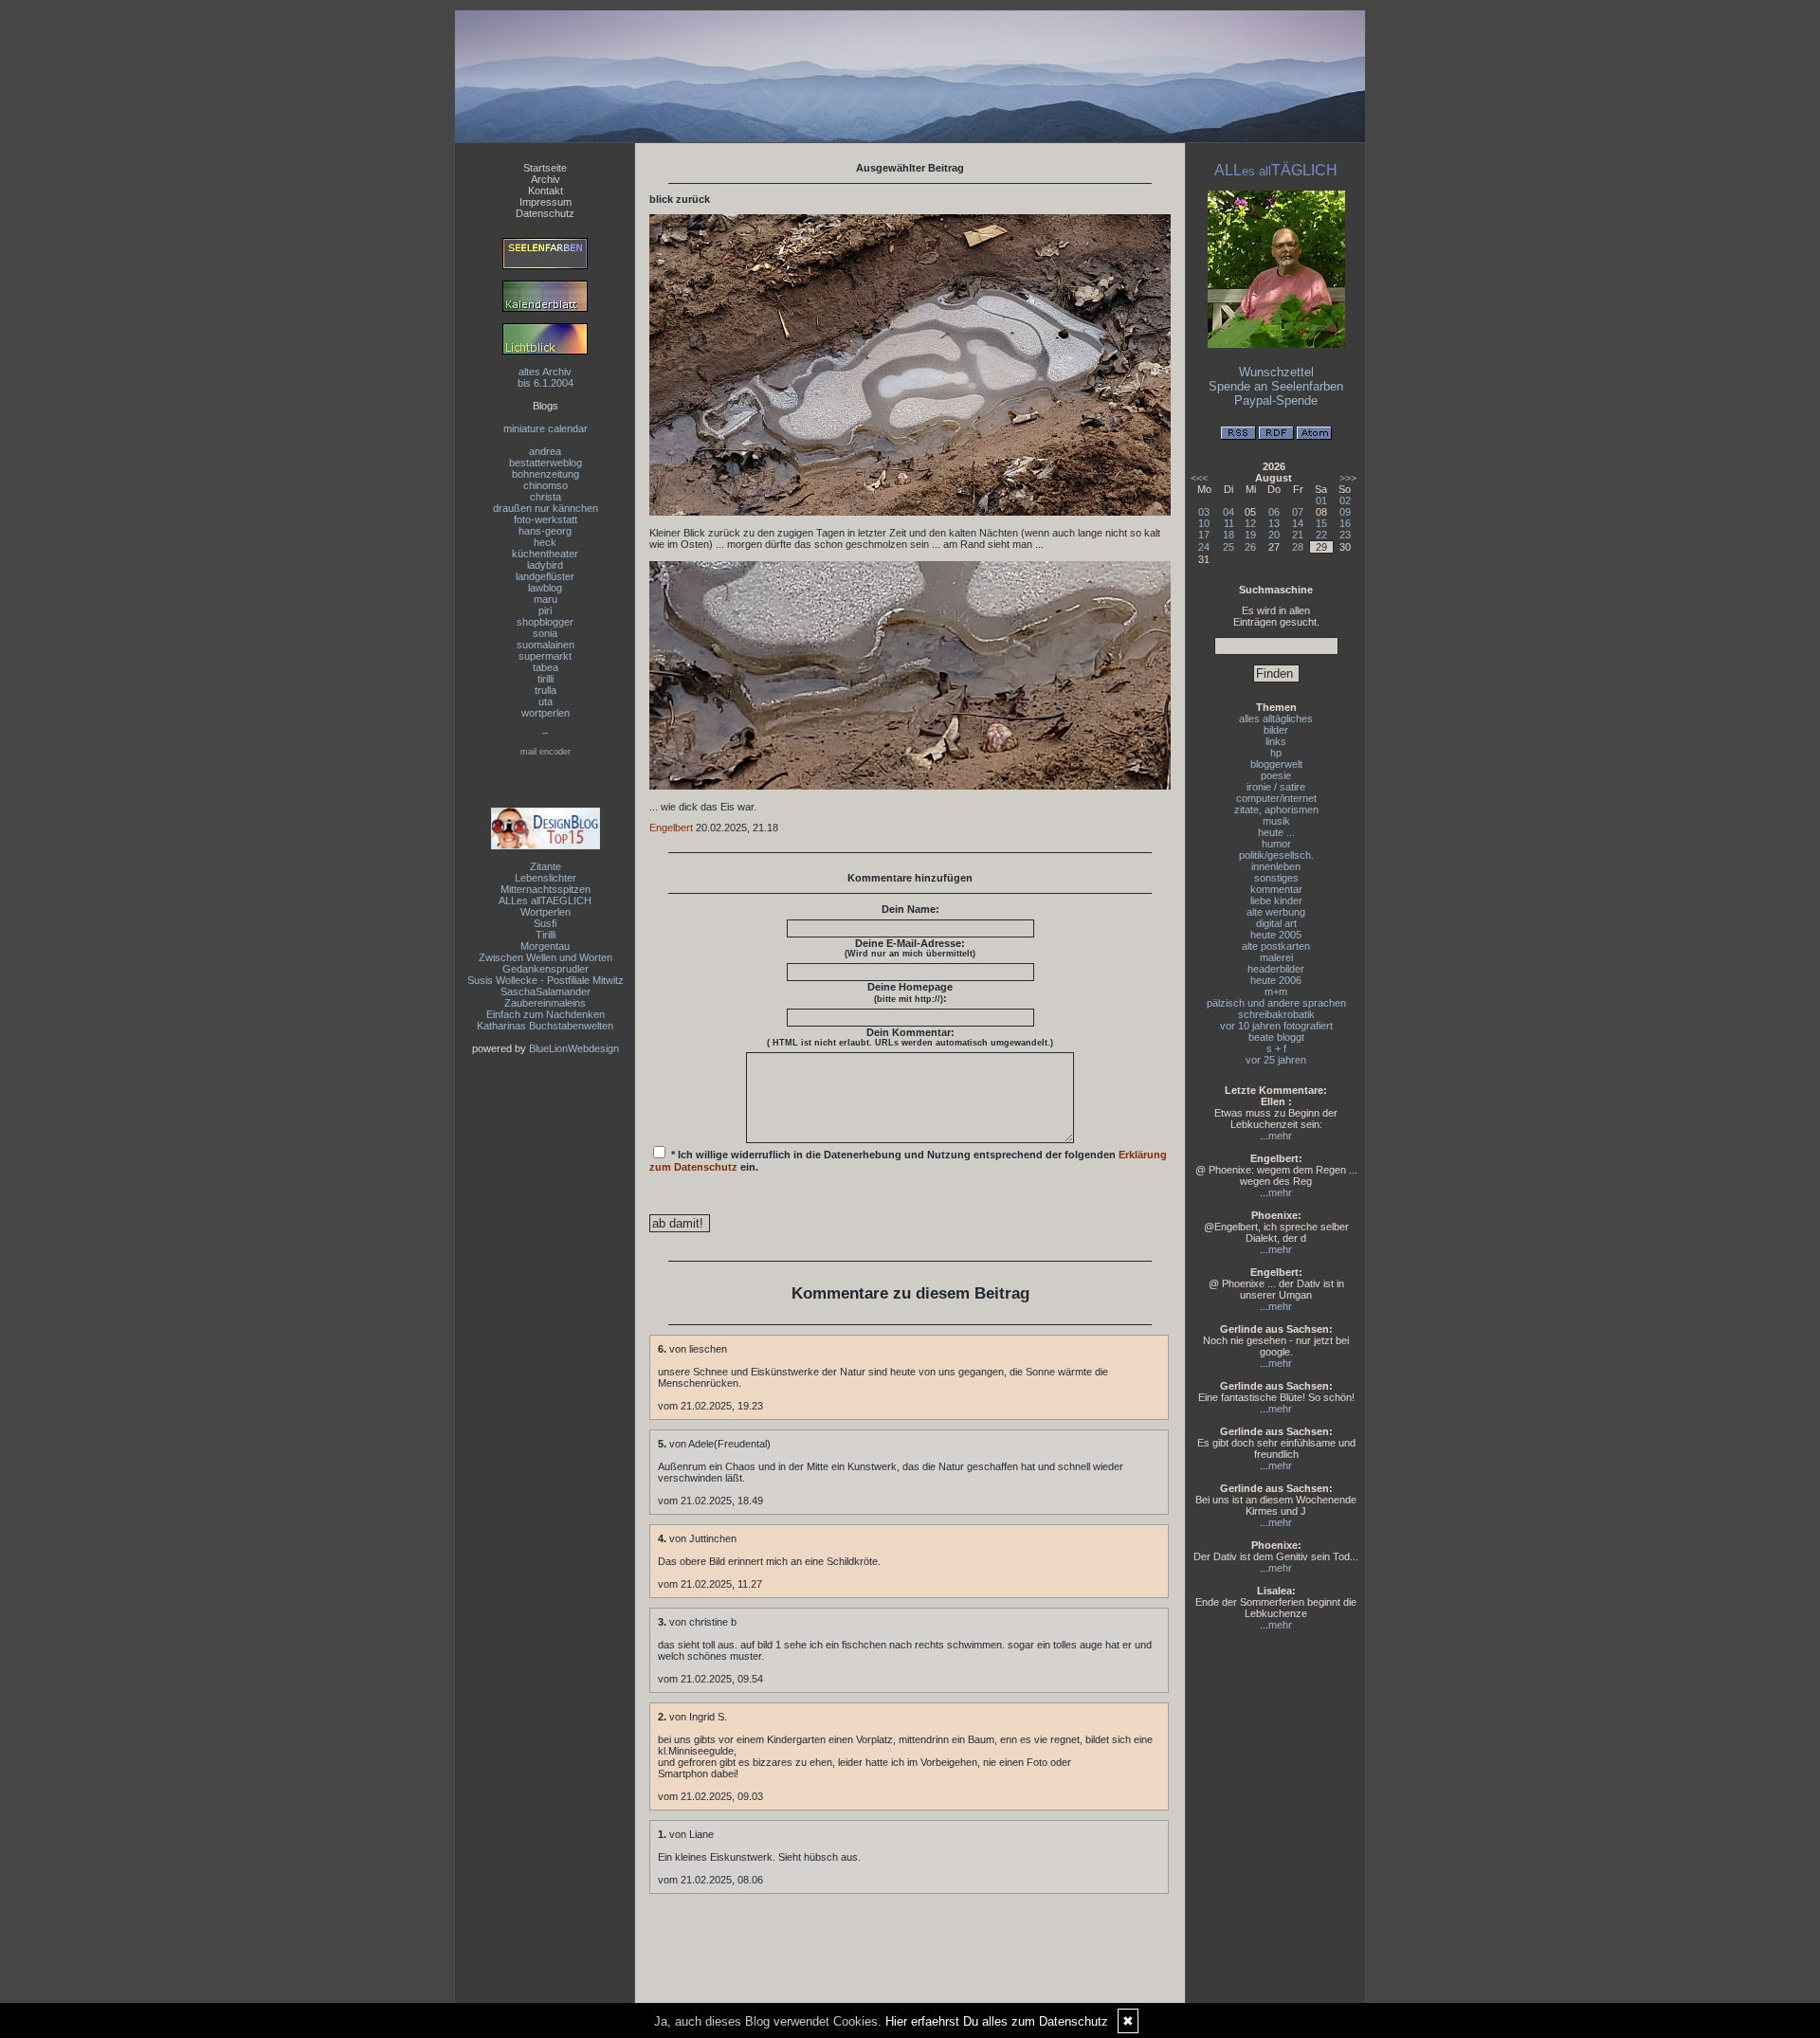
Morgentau (545, 946)
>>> (1348, 478)
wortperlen (546, 713)
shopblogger (545, 622)
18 (1228, 535)
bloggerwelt (1276, 764)
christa (546, 497)
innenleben (1276, 866)
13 (1274, 523)
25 (1228, 547)
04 (1228, 512)
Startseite (545, 168)
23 (1345, 535)
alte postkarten (1276, 946)
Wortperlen (546, 912)
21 (1298, 535)
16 (1345, 523)
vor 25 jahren (1276, 1060)
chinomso (546, 485)
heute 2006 (1276, 980)
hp (1276, 753)
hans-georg (545, 531)
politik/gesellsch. (1276, 855)
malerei (1276, 957)
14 (1298, 523)
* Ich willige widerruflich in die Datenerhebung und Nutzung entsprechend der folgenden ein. (908, 1161)
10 (1204, 523)
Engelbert (671, 828)
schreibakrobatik (1276, 1014)
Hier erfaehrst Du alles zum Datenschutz (997, 2021)
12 (1250, 523)
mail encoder (546, 752)
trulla (546, 690)
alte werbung (1276, 912)
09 (1345, 512)
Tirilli (546, 935)
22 (1321, 535)
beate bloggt (1276, 1037)
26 (1250, 547)
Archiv (546, 179)
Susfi (545, 923)
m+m (1276, 992)
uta (546, 701)
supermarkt (545, 656)
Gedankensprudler (546, 969)
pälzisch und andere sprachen (1276, 1003)
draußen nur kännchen (546, 508)
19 (1250, 535)
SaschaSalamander (546, 992)
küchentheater (545, 554)
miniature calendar (546, 428)
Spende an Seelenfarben (1276, 386)
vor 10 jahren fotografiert (1276, 1026)
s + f (1276, 1048)
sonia (545, 633)
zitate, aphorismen (1276, 810)
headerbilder (1276, 969)
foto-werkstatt (546, 519)
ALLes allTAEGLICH (545, 901)
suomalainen (546, 645)
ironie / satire (1276, 787)
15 (1321, 523)
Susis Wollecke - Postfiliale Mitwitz (546, 980)
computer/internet (1276, 798)
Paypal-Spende (1276, 400)
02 (1345, 500)
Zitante (546, 866)
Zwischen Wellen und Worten (546, 957)
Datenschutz (545, 213)
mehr (1280, 1136)
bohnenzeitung (546, 474)
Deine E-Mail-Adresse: (910, 948)
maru (546, 599)
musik (1276, 821)
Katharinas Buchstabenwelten (545, 1026)
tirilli (546, 679)
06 (1274, 512)
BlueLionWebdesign (574, 1048)
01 (1321, 500)
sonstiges (1276, 878)
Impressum (546, 202)
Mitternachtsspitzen (546, 889)
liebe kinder (1276, 901)
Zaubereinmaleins (545, 1003)
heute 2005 (1276, 935)
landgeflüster (545, 576)
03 (1204, 512)
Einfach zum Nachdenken (546, 1014)
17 (1204, 535)
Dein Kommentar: (910, 1037)
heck (545, 542)
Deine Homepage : (910, 992)
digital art (1276, 923)
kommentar (1276, 889)
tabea (546, 667)
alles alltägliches (1276, 719)
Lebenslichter (546, 878)
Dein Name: (910, 909)
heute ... (1276, 832)
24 (1204, 547)
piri (545, 610)
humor (1276, 844)
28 (1298, 547)
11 (1229, 523)
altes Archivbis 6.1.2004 (546, 377)
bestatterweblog (546, 463)
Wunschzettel (1276, 372)
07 (1298, 512)
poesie (1276, 775)
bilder (1276, 730)
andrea (545, 451)
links (1276, 741)
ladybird (545, 565)
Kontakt (546, 191)
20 (1274, 535)
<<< (1199, 478)
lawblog (545, 588)
